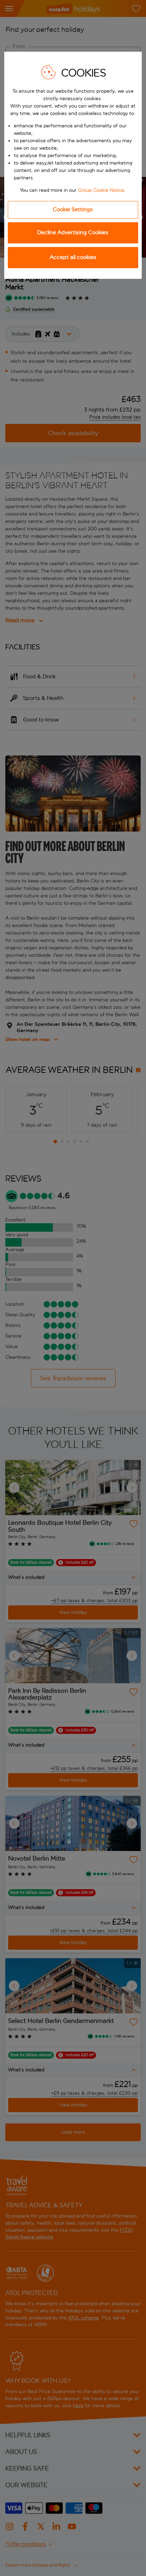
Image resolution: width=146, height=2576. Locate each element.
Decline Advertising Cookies (73, 232)
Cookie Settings (73, 209)
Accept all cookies (73, 257)
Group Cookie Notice (101, 190)
